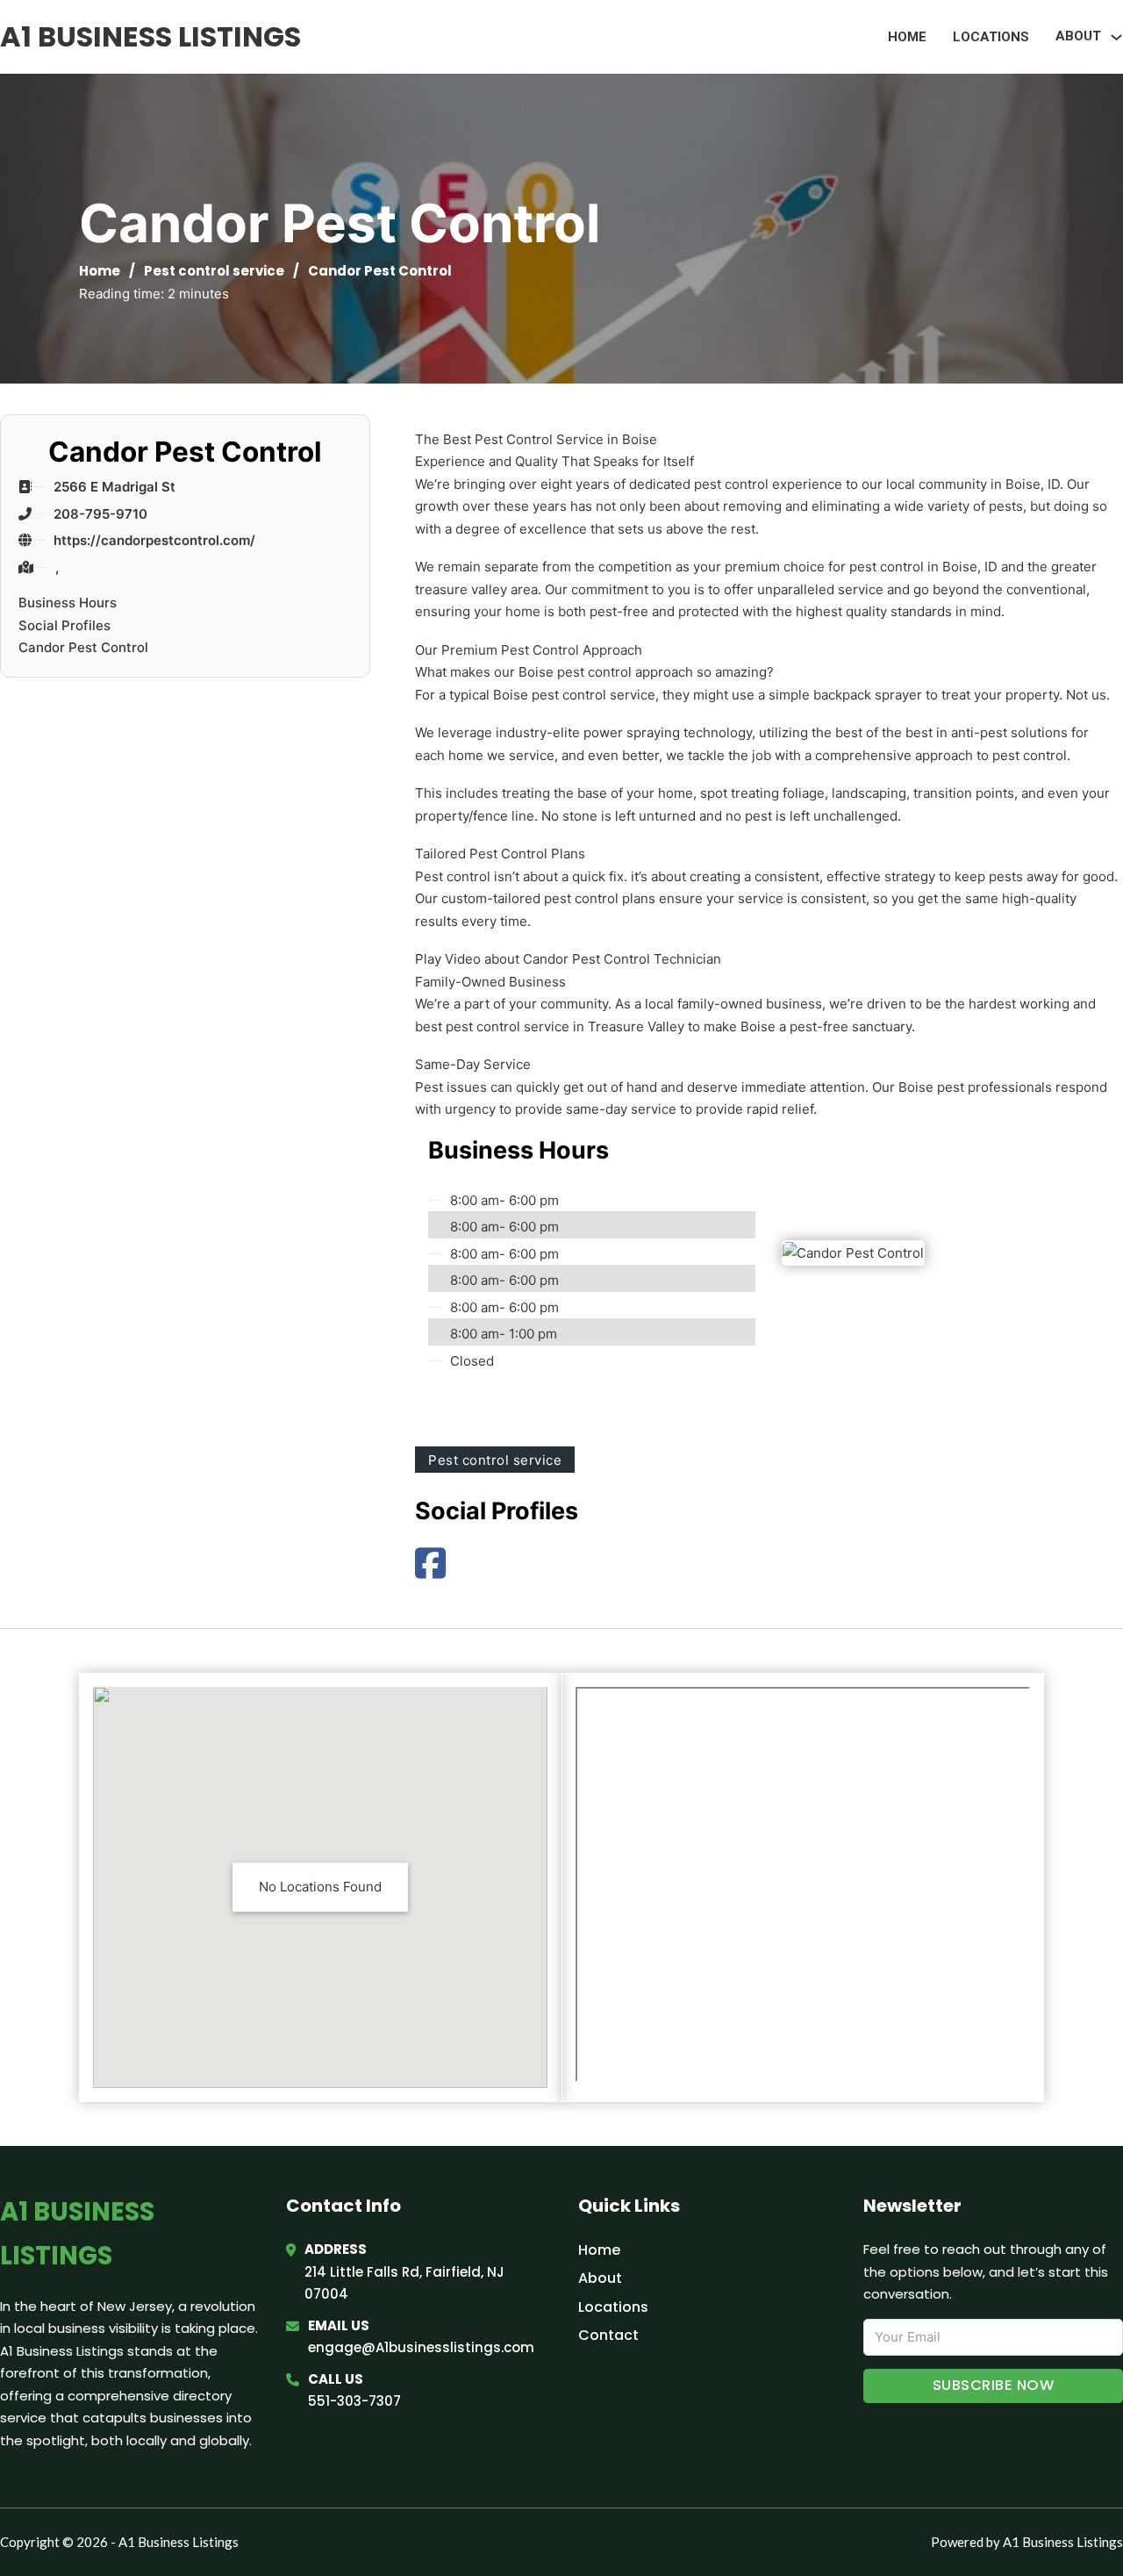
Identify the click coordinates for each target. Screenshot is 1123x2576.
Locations (991, 37)
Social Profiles (64, 625)
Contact (608, 2335)
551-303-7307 (354, 2401)
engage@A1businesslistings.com (421, 2347)
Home (907, 37)
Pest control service (214, 271)
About (600, 2278)
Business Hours (68, 603)
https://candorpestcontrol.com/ (154, 540)
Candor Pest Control (83, 647)
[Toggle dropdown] (1116, 37)
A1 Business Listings (150, 36)
